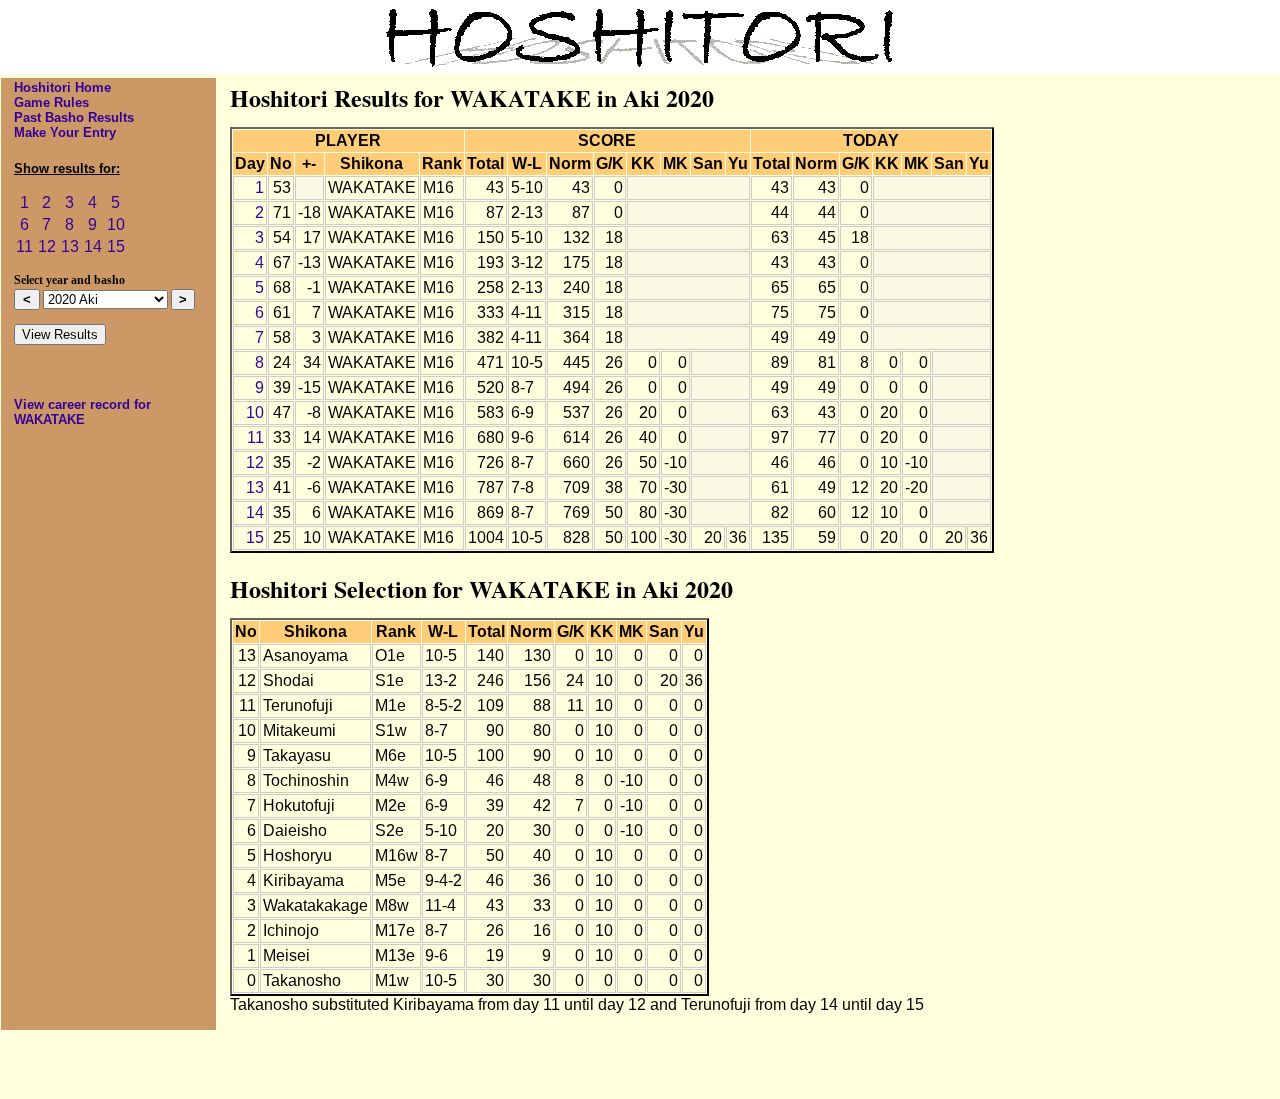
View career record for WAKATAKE (82, 412)
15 (116, 246)
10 (116, 224)
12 (47, 246)
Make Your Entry (65, 132)
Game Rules (51, 102)
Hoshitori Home (62, 87)
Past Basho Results (74, 117)
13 (70, 246)
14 (93, 246)
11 (24, 246)
